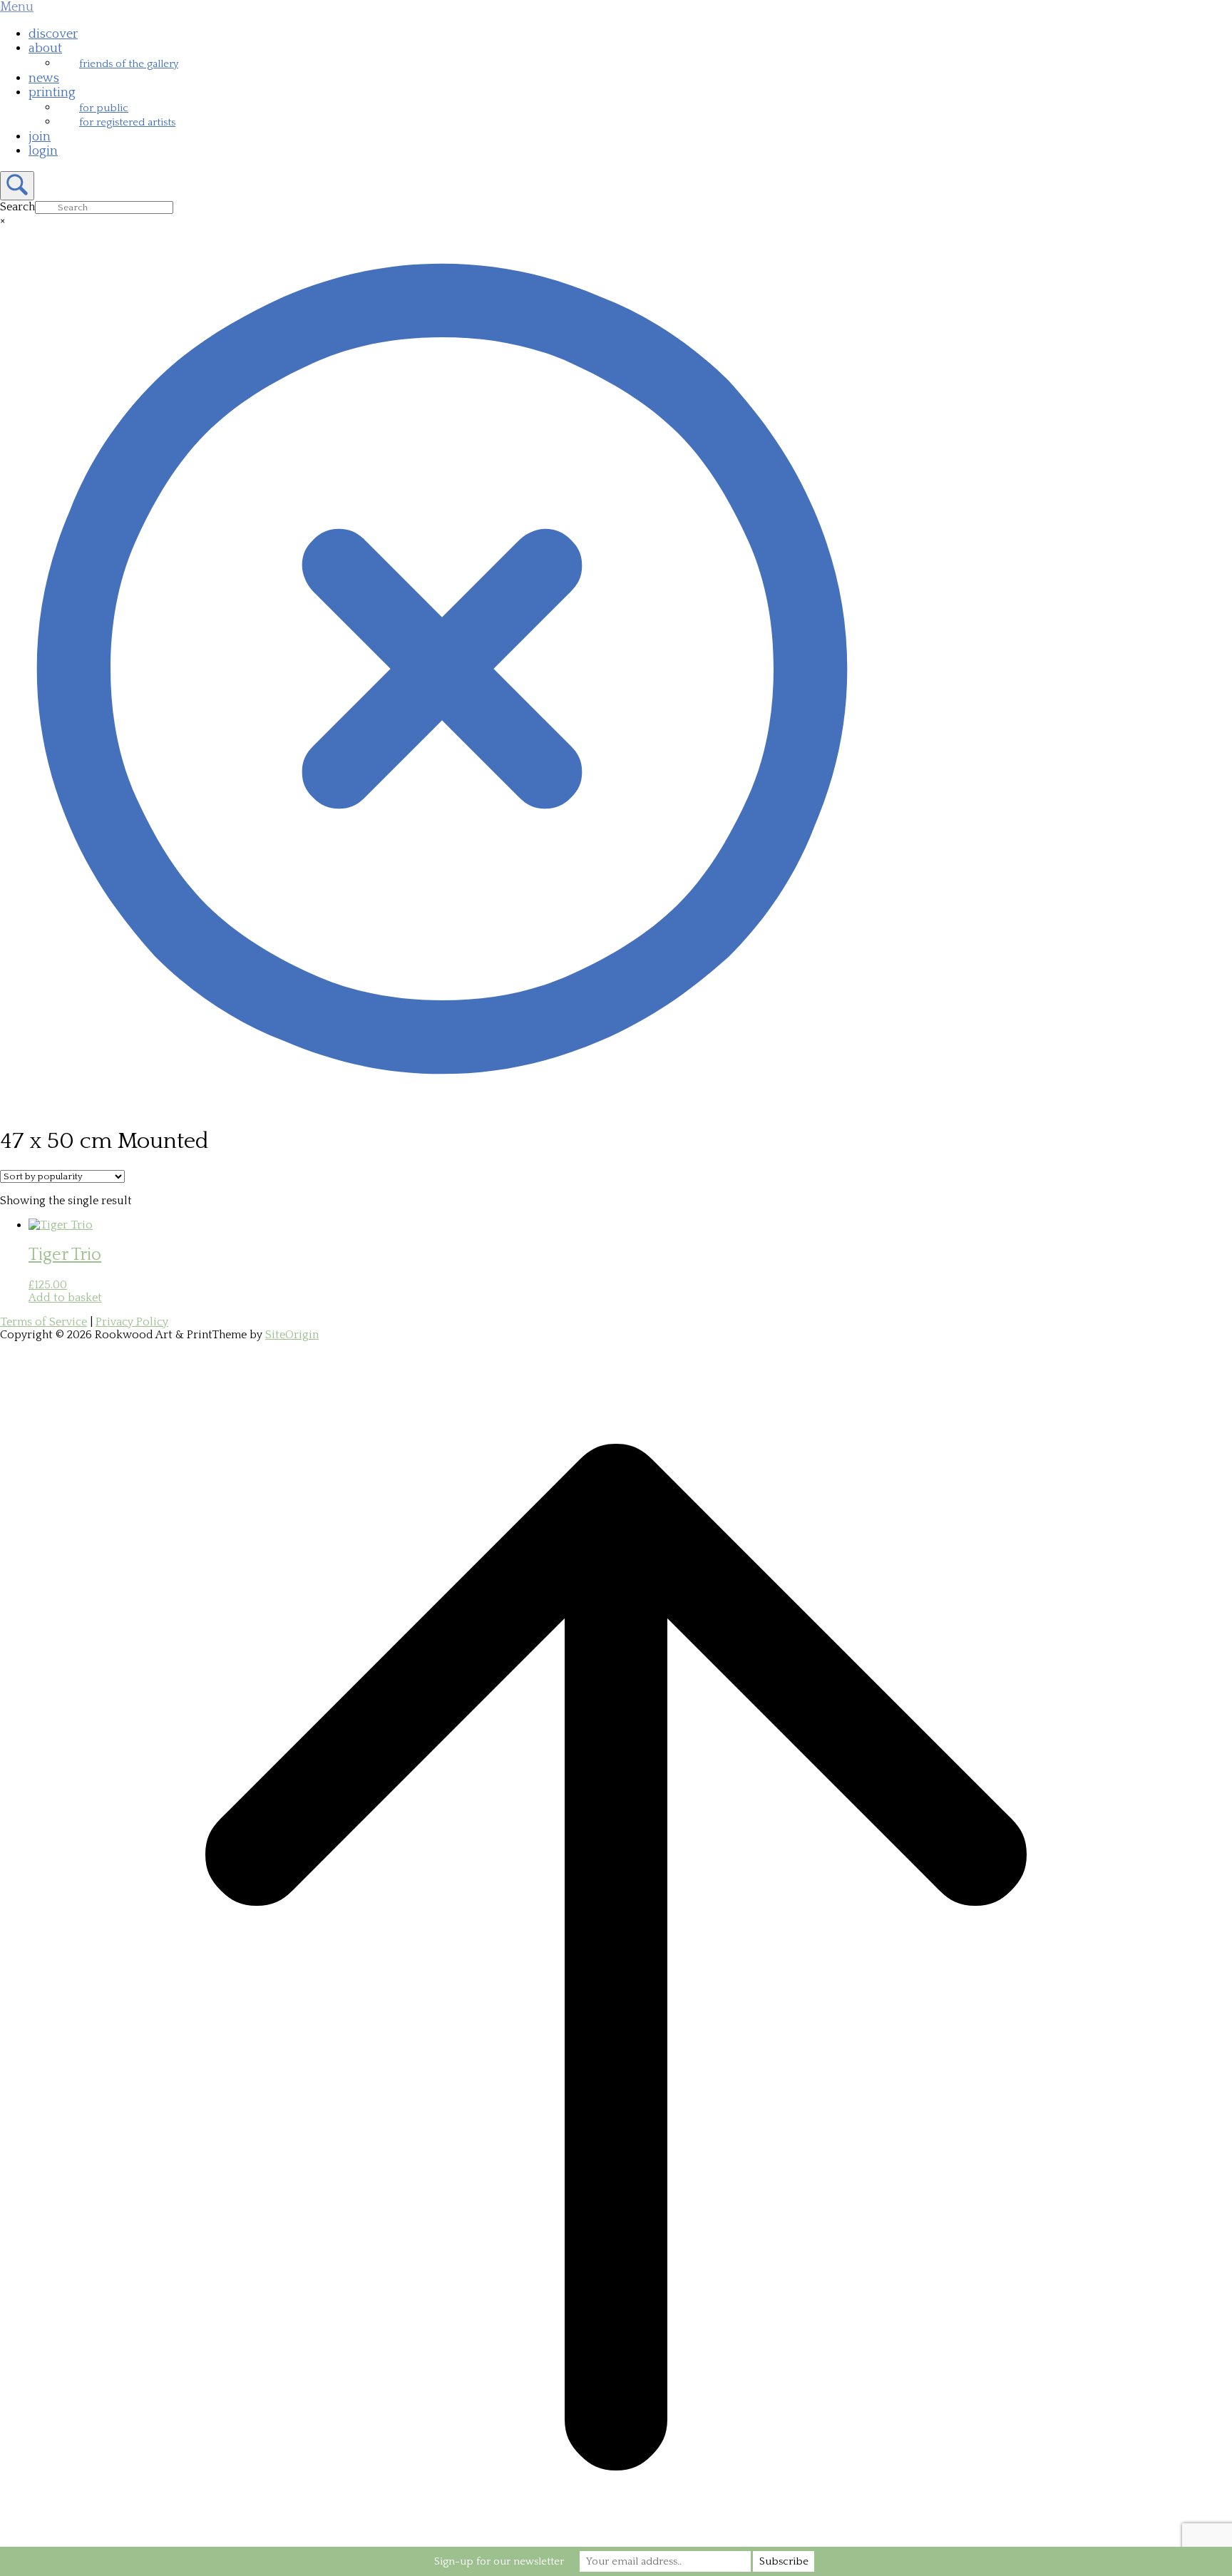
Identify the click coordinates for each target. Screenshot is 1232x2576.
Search (17, 207)
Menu (17, 7)
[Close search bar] (442, 1107)
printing (52, 93)
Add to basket (65, 1298)
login (43, 151)
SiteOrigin (292, 1335)
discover (53, 34)
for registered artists (127, 122)
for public (104, 108)
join (40, 137)
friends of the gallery (129, 64)
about (45, 48)
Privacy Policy (132, 1322)
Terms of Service (43, 1322)
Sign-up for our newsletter (499, 2561)
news (44, 78)
